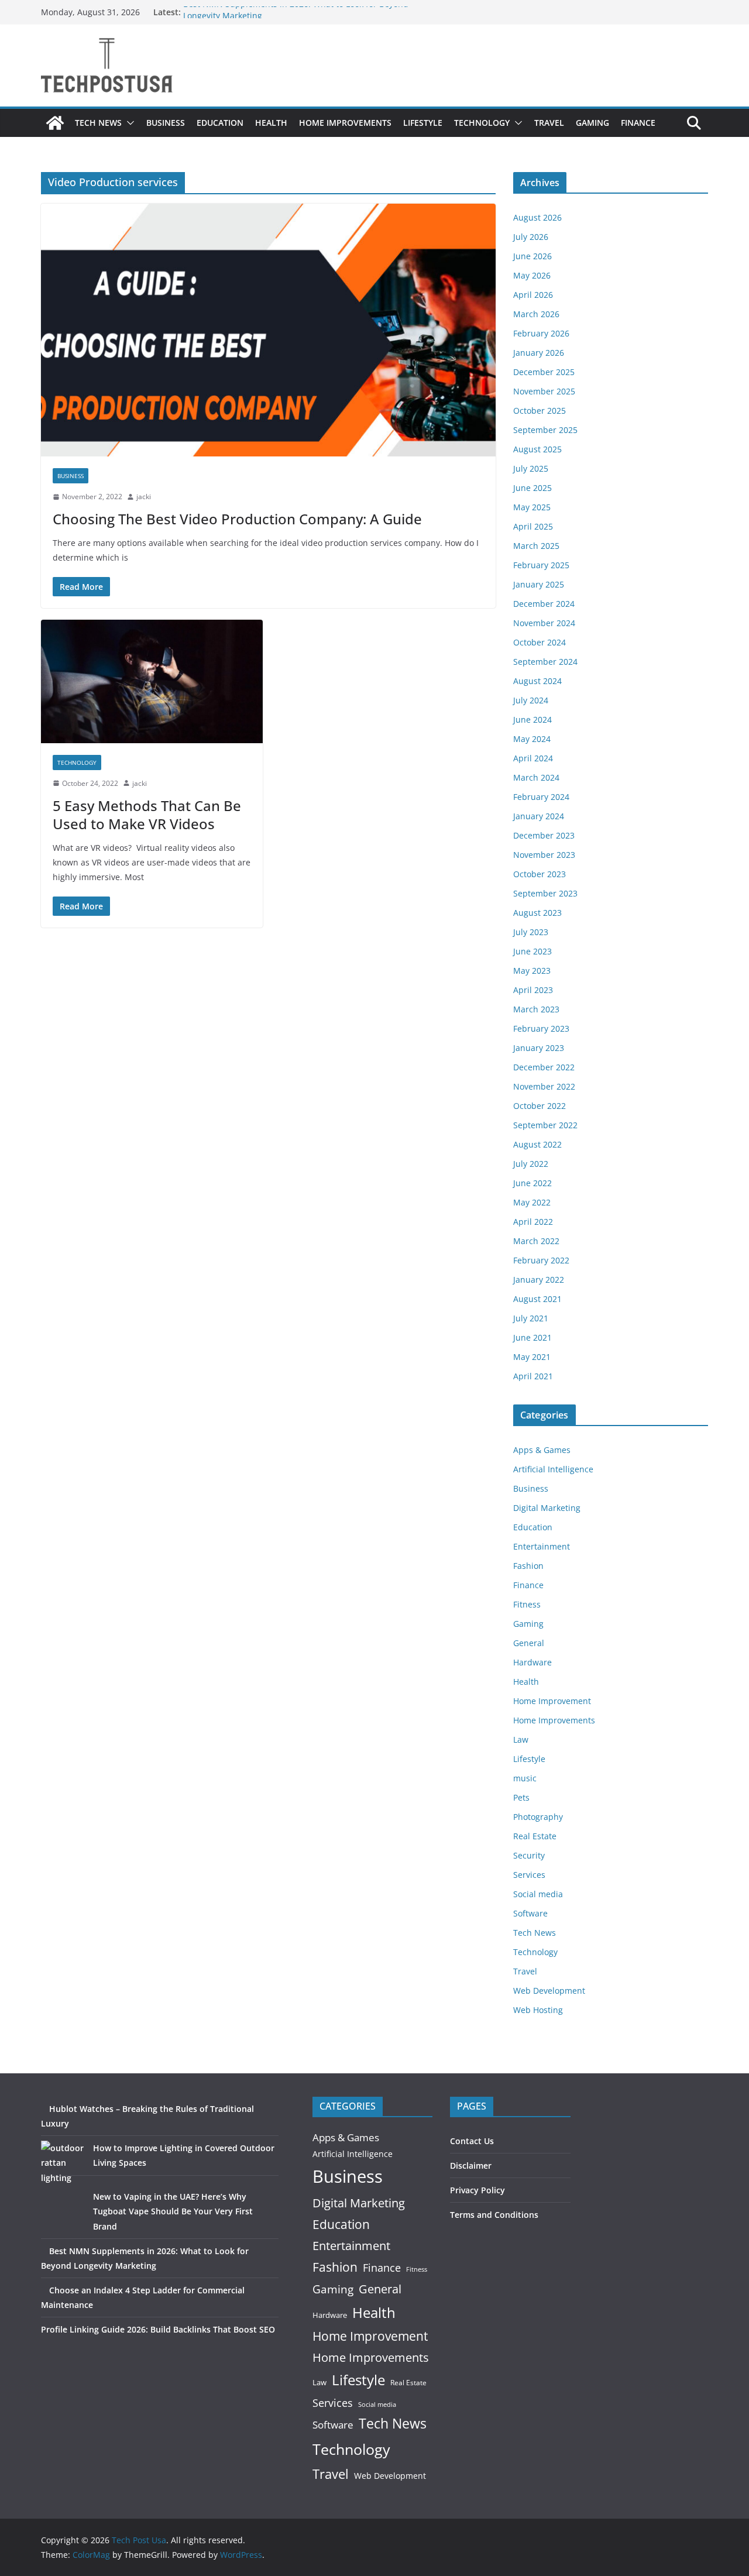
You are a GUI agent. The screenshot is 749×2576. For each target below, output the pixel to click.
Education (220, 123)
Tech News (98, 123)
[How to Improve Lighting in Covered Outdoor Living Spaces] (63, 2163)
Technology (482, 123)
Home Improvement (552, 1701)
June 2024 (532, 719)
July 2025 (531, 468)
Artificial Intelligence (553, 1469)
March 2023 (536, 1009)
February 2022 (541, 1260)
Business (166, 123)
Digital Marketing (547, 1508)
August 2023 (537, 913)
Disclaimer (471, 2165)
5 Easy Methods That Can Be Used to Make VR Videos (147, 815)
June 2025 (532, 488)
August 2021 (537, 1299)
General (529, 1643)
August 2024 (537, 681)
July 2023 (531, 932)
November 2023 (544, 855)
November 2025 (544, 391)
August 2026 (537, 217)
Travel (549, 123)
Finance (638, 123)
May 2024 (532, 739)
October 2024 (540, 642)
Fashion (528, 1566)
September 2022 (545, 1125)
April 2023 (533, 990)
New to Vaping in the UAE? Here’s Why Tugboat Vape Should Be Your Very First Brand (173, 2211)
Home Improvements (345, 123)
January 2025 (539, 584)
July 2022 (531, 1164)
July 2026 (531, 237)
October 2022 (540, 1106)
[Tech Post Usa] (55, 123)
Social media (538, 1894)
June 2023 (532, 951)
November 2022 (544, 1086)
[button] (128, 123)
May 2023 (532, 971)
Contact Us (472, 2141)
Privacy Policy (477, 2190)
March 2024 (536, 777)
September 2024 (545, 662)
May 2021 (532, 1357)
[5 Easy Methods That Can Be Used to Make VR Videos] (152, 681)
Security (529, 1855)
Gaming (592, 123)
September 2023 (545, 893)
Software (530, 1913)
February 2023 (541, 1028)
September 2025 (545, 430)
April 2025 (533, 526)
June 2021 (532, 1337)
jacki (144, 497)
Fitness (527, 1604)
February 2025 (541, 565)
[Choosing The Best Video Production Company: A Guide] (268, 330)
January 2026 (539, 353)
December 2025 (544, 372)
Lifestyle (423, 123)
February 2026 (541, 333)
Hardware (532, 1662)
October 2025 (540, 411)
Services (529, 1875)
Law (521, 1739)
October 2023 (540, 874)
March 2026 (536, 314)
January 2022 (539, 1280)
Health (271, 123)
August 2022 (537, 1144)
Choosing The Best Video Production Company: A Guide (237, 519)
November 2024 (544, 623)
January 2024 (539, 816)
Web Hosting (538, 2010)
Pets (521, 1797)
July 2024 (531, 700)
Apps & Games (542, 1450)
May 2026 (532, 275)
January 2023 (539, 1048)
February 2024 (541, 797)
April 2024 (533, 758)
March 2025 (536, 546)
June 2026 (532, 256)
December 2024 (544, 604)
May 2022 (532, 1202)
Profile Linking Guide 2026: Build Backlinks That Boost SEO (158, 2329)
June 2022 (532, 1183)
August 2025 (537, 449)
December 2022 (544, 1067)
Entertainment (542, 1546)
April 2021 (533, 1376)
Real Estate (535, 1836)
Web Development (549, 1991)
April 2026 (533, 295)
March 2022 (536, 1241)
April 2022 (533, 1222)
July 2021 (531, 1318)
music (525, 1778)
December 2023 (544, 835)
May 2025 (532, 507)
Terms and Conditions (494, 2215)
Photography (538, 1817)
